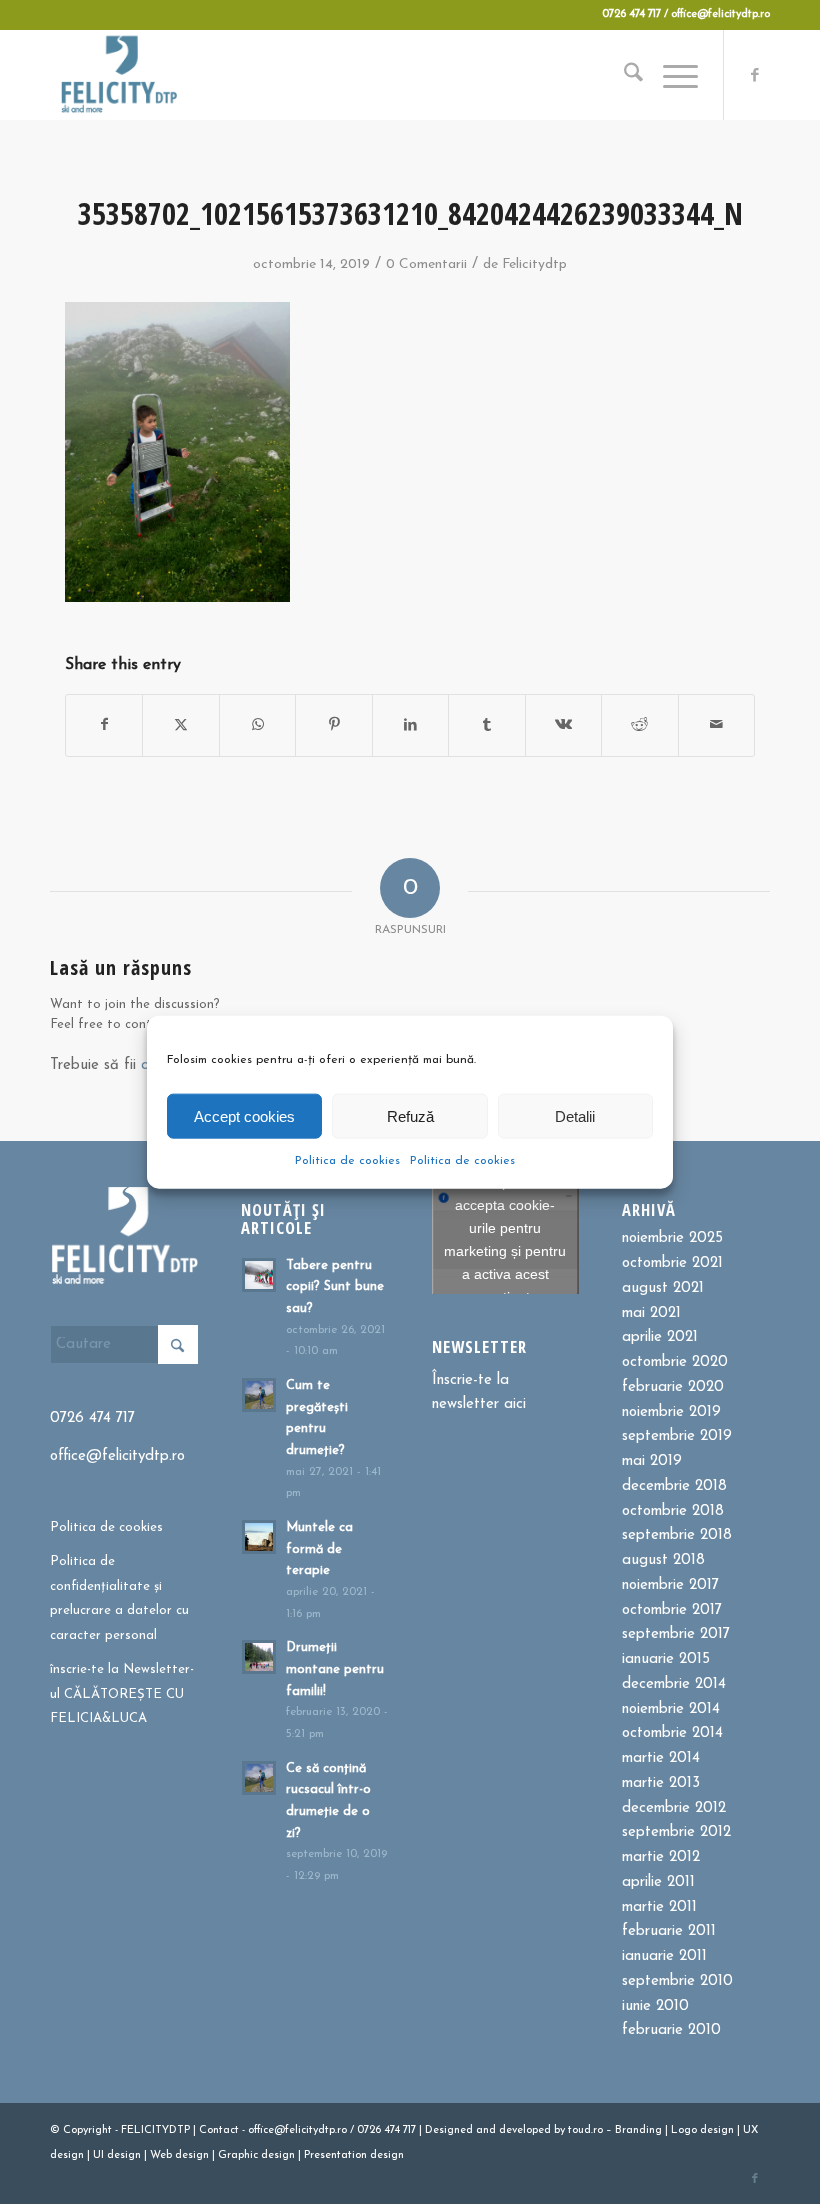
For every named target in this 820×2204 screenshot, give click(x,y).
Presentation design (354, 2155)
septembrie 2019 (677, 1436)
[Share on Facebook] (104, 725)
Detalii (575, 1115)
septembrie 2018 (677, 1535)
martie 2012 (661, 1857)
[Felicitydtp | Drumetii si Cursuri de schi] (118, 75)
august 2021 (663, 1288)
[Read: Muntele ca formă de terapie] (259, 1537)
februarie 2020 (673, 1387)
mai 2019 (652, 1461)
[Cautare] (623, 75)
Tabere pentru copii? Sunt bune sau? (335, 1287)
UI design (117, 2155)
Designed (449, 2130)
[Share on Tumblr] (486, 725)
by (559, 2130)
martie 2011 (659, 1907)
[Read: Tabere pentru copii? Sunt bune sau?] (259, 1275)
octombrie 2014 (672, 1733)
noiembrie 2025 (672, 1238)
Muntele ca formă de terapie (319, 1549)
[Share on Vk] (563, 725)
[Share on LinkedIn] (410, 725)
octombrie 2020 (675, 1362)
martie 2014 (661, 1758)
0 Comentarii (426, 264)
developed (525, 2130)
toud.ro (585, 2130)
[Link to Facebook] (755, 75)
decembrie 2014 (674, 1684)
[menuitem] (623, 75)
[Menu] (670, 75)
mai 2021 (651, 1313)
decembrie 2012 (674, 1808)
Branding (638, 2130)
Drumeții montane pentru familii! (335, 1669)
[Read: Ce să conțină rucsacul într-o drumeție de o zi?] (259, 1778)
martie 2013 (661, 1783)
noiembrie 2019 (671, 1412)
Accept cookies (244, 1115)
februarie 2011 (669, 1931)
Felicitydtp (534, 264)
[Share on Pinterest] (333, 725)
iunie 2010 (655, 2006)
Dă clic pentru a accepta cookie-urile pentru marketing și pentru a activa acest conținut (505, 1239)
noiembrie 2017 (670, 1585)
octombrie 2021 (672, 1263)
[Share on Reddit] (639, 725)
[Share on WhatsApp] (257, 725)
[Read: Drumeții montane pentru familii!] (259, 1657)
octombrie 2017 (672, 1610)
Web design (179, 2155)
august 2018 (663, 1560)
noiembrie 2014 (671, 1709)
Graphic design (256, 2155)
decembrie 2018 (674, 1486)
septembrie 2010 (677, 1981)
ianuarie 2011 (664, 1956)
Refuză (410, 1115)
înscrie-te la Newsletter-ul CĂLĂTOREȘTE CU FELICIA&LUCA (122, 1694)
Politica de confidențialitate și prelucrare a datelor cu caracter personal (119, 1598)
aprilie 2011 (658, 1882)
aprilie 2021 (660, 1337)
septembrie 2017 (676, 1634)
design (717, 2130)
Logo (684, 2130)
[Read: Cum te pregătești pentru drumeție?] (259, 1395)
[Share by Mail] (717, 725)
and (486, 2130)
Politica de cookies (347, 1161)
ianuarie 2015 (666, 1659)
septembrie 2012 (676, 1832)
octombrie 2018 (673, 1511)
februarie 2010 (671, 2030)
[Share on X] (180, 725)
